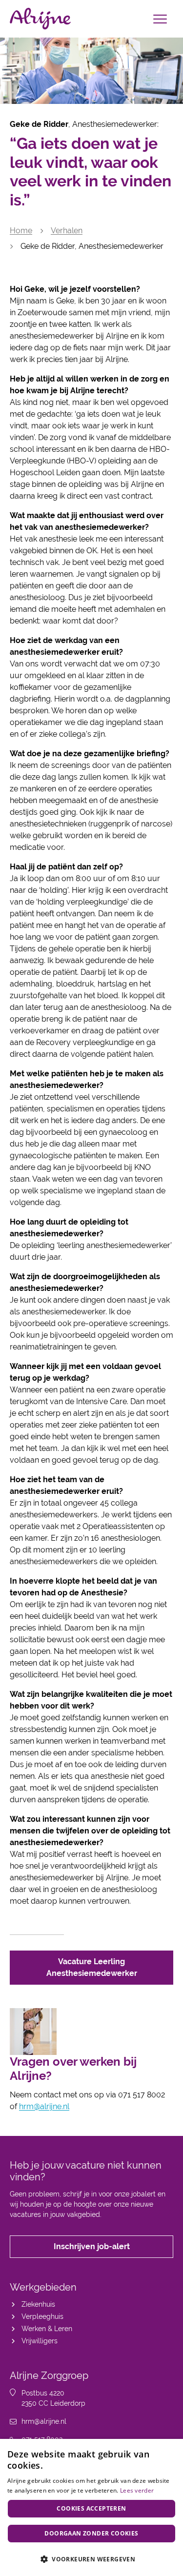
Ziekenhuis (38, 2304)
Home (21, 231)
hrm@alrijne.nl (44, 2106)
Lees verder (137, 2490)
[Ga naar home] (40, 19)
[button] (91, 2559)
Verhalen (67, 231)
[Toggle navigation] (160, 19)
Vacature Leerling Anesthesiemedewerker (92, 1967)
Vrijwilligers (40, 2341)
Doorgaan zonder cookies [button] (91, 2533)
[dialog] (91, 2507)
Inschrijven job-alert (92, 2246)
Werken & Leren (47, 2329)
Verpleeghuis (42, 2316)
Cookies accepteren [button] (91, 2508)
